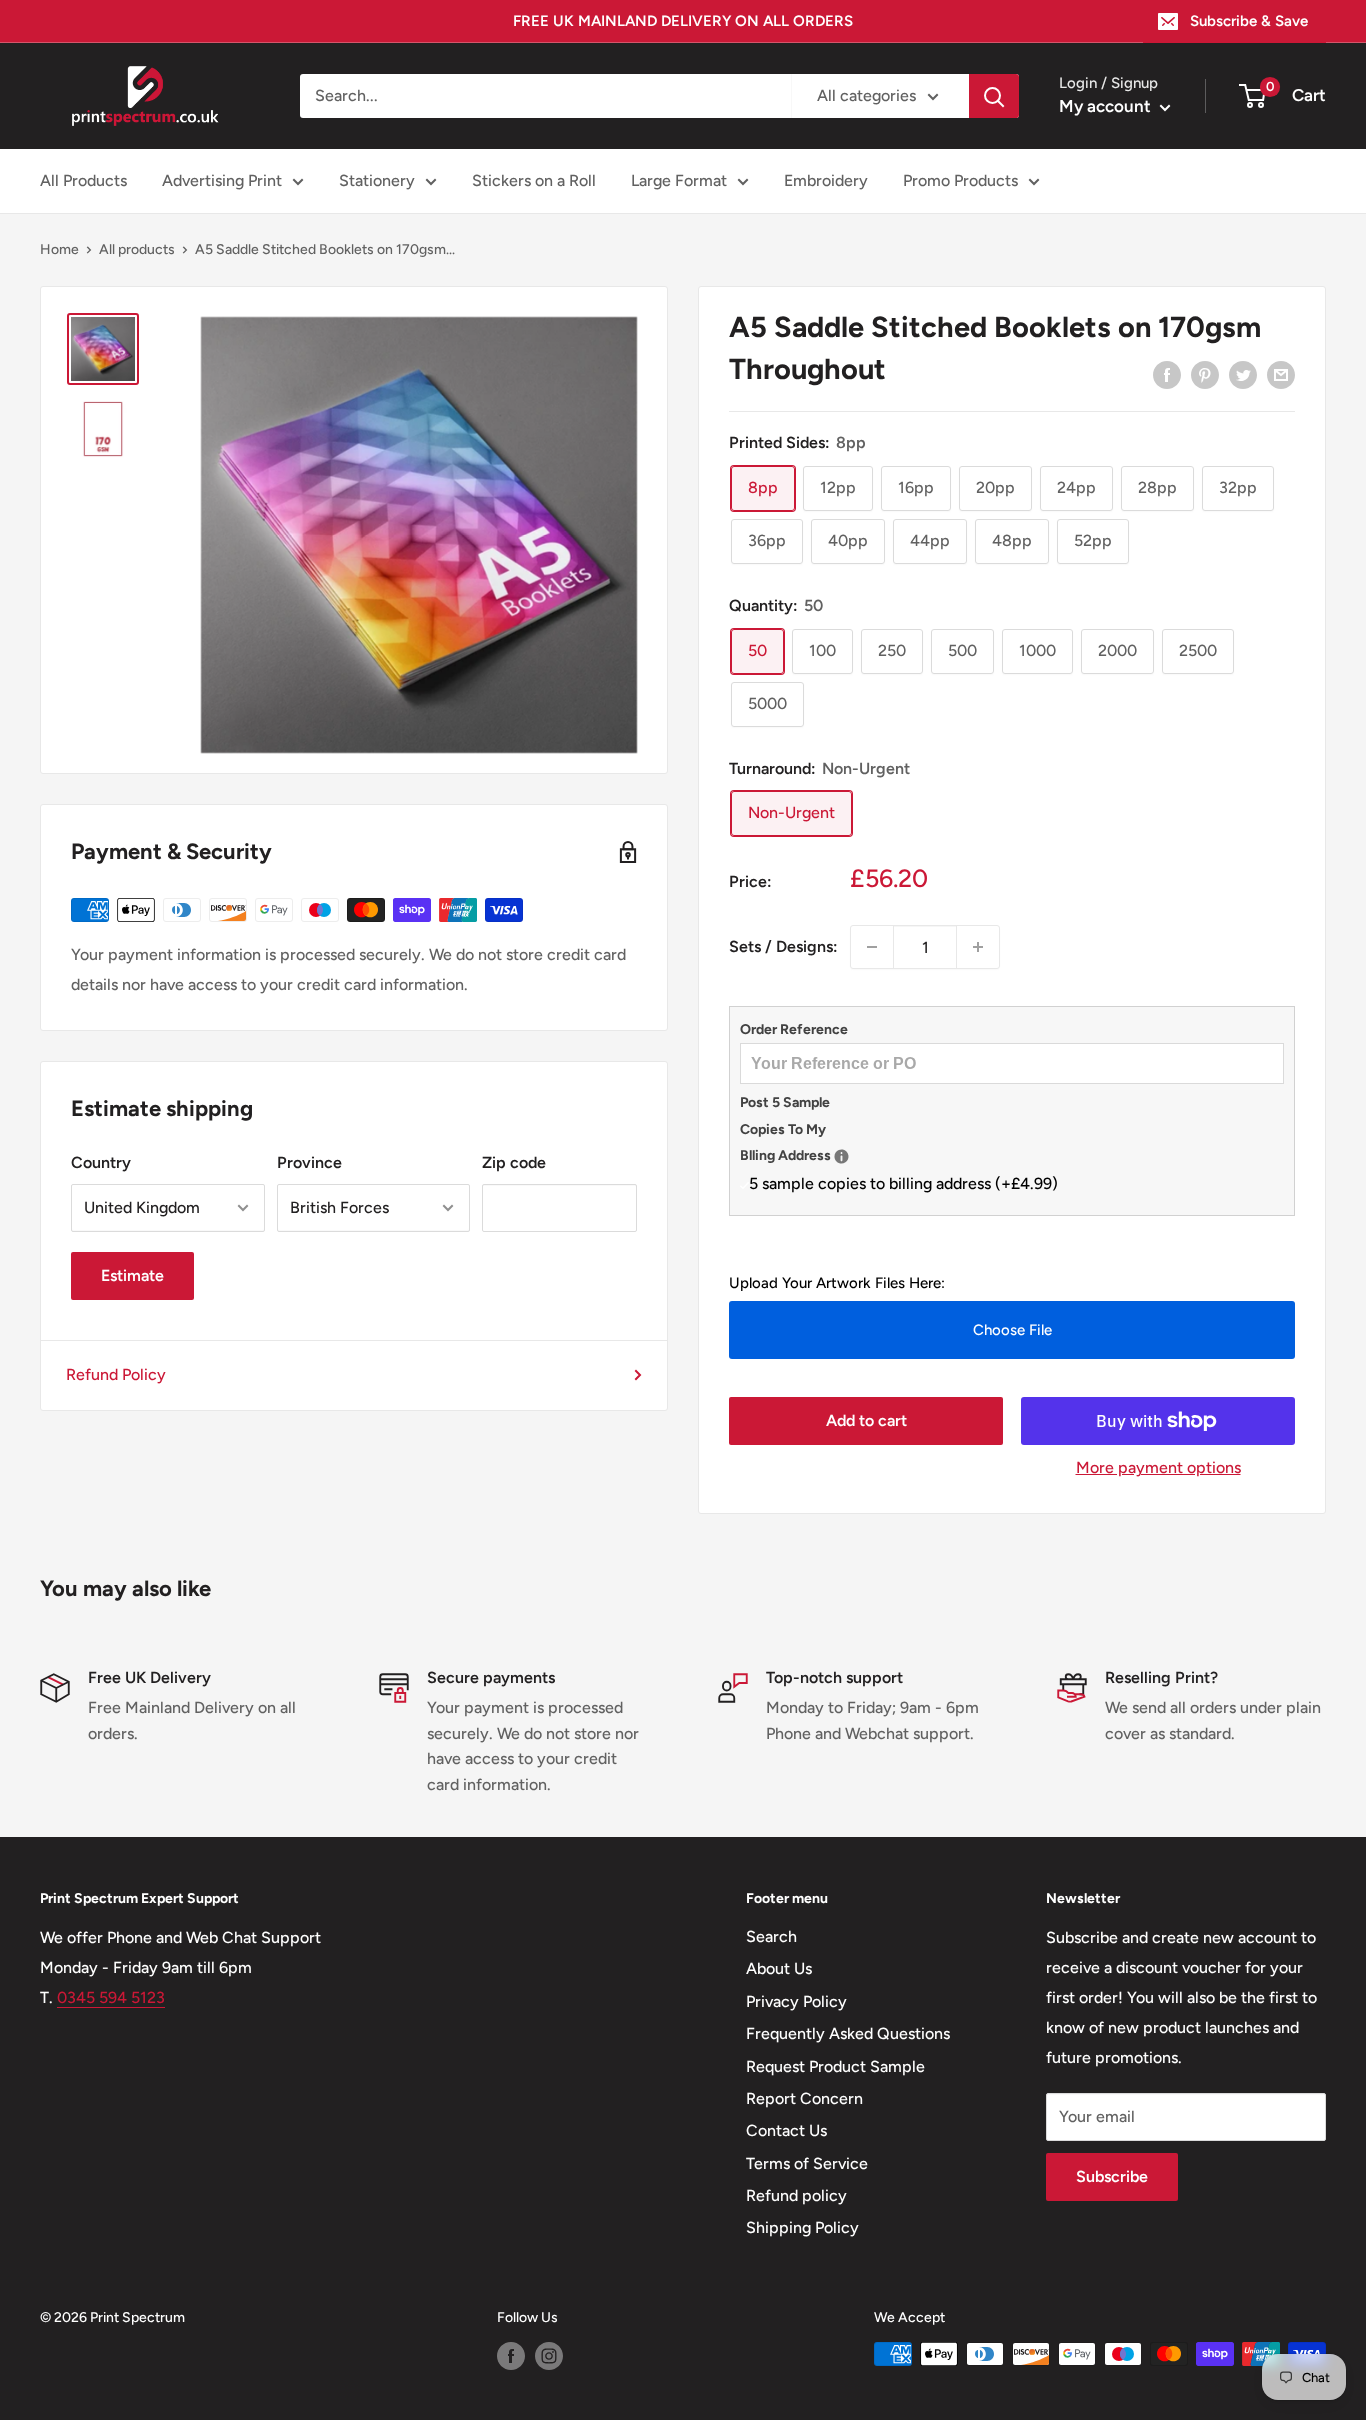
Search (771, 1936)
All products (137, 249)
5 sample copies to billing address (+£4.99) (903, 1183)
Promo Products (960, 180)
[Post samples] (841, 1156)
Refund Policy (116, 1374)
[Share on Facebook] (1167, 374)
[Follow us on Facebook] (511, 2356)
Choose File (1012, 1330)
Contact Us (786, 2130)
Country (101, 1162)
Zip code (514, 1162)
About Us (779, 1968)
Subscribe (1112, 2176)
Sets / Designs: (783, 946)
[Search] (994, 96)
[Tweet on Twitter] (1243, 374)
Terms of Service (807, 2163)
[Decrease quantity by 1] (872, 947)
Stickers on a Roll (534, 180)
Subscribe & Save (1249, 21)
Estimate (132, 1275)
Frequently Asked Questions (848, 2033)
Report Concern (804, 2098)
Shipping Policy (802, 2227)
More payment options (1158, 1467)
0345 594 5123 (111, 1997)
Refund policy (796, 2195)
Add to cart (866, 1420)
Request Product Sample (835, 2066)
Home (59, 249)
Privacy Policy (796, 2001)
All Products (83, 180)
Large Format (679, 180)
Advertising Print (222, 180)
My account (1107, 106)
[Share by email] (1281, 374)
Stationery (377, 180)
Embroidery (826, 180)
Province (309, 1162)
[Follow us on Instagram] (549, 2356)
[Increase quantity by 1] (978, 947)
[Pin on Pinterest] (1205, 374)
